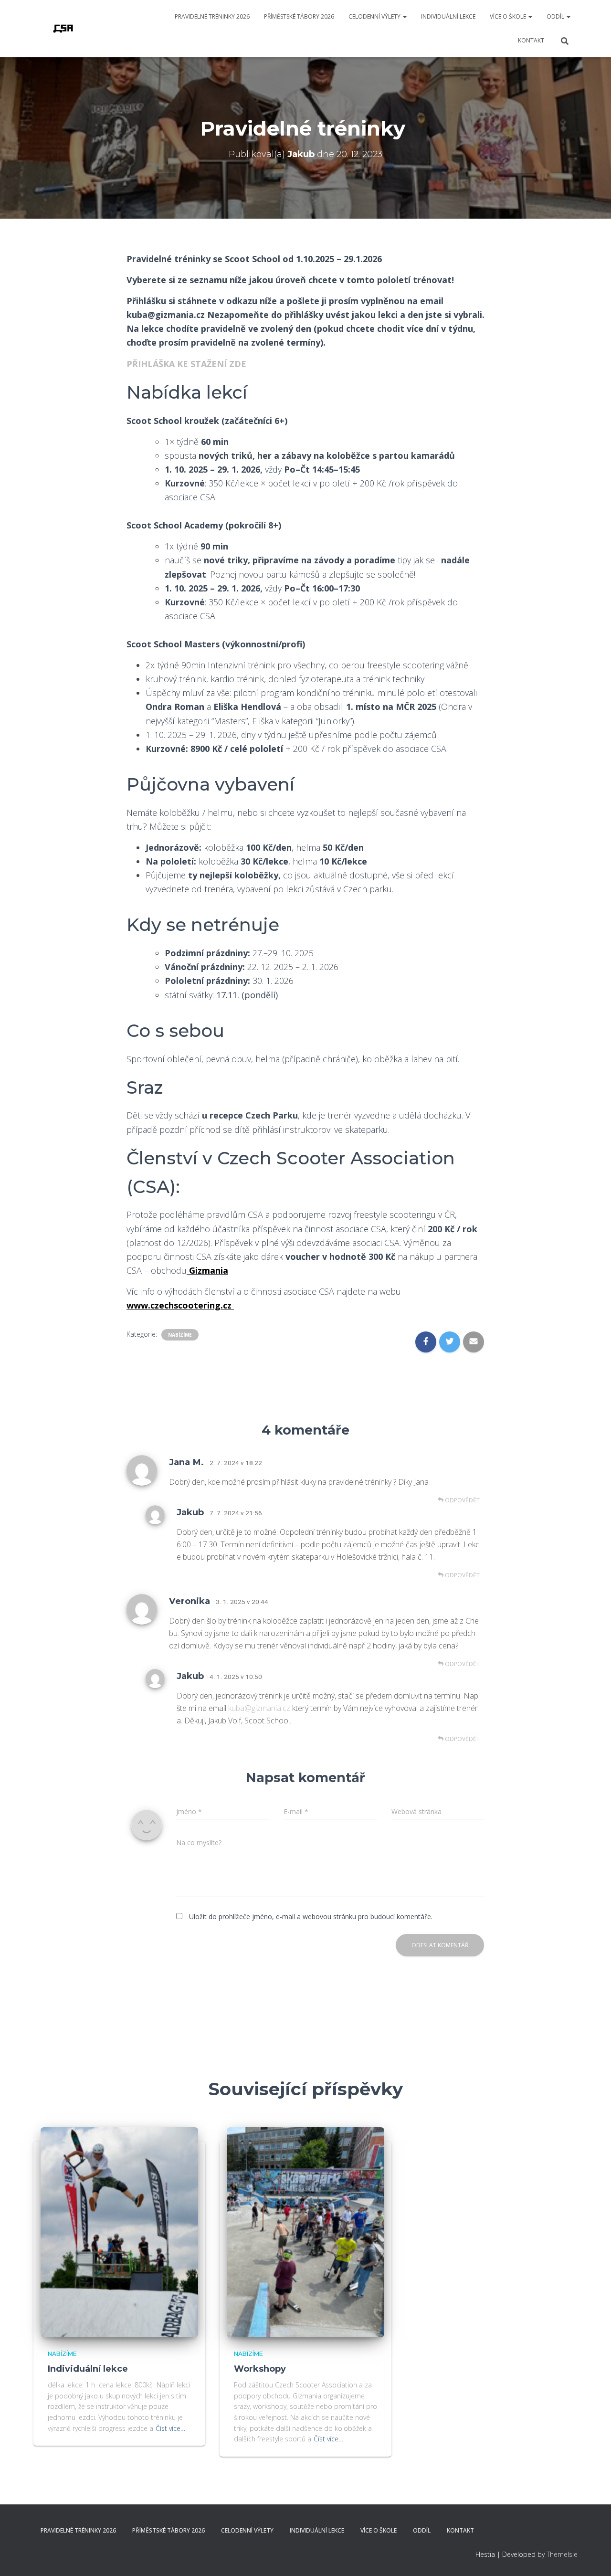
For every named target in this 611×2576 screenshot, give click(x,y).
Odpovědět (462, 1500)
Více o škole (509, 16)
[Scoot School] (63, 29)
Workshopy (260, 2369)
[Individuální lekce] (119, 2231)
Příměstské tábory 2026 (299, 16)
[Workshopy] (305, 2231)
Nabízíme (180, 1335)
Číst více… (170, 2428)
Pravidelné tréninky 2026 (212, 16)
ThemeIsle (562, 2554)
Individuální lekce (448, 16)
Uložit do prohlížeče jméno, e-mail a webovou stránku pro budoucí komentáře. (311, 1916)
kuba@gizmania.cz (259, 1708)
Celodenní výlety (375, 16)
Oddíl (556, 16)
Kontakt (531, 40)
